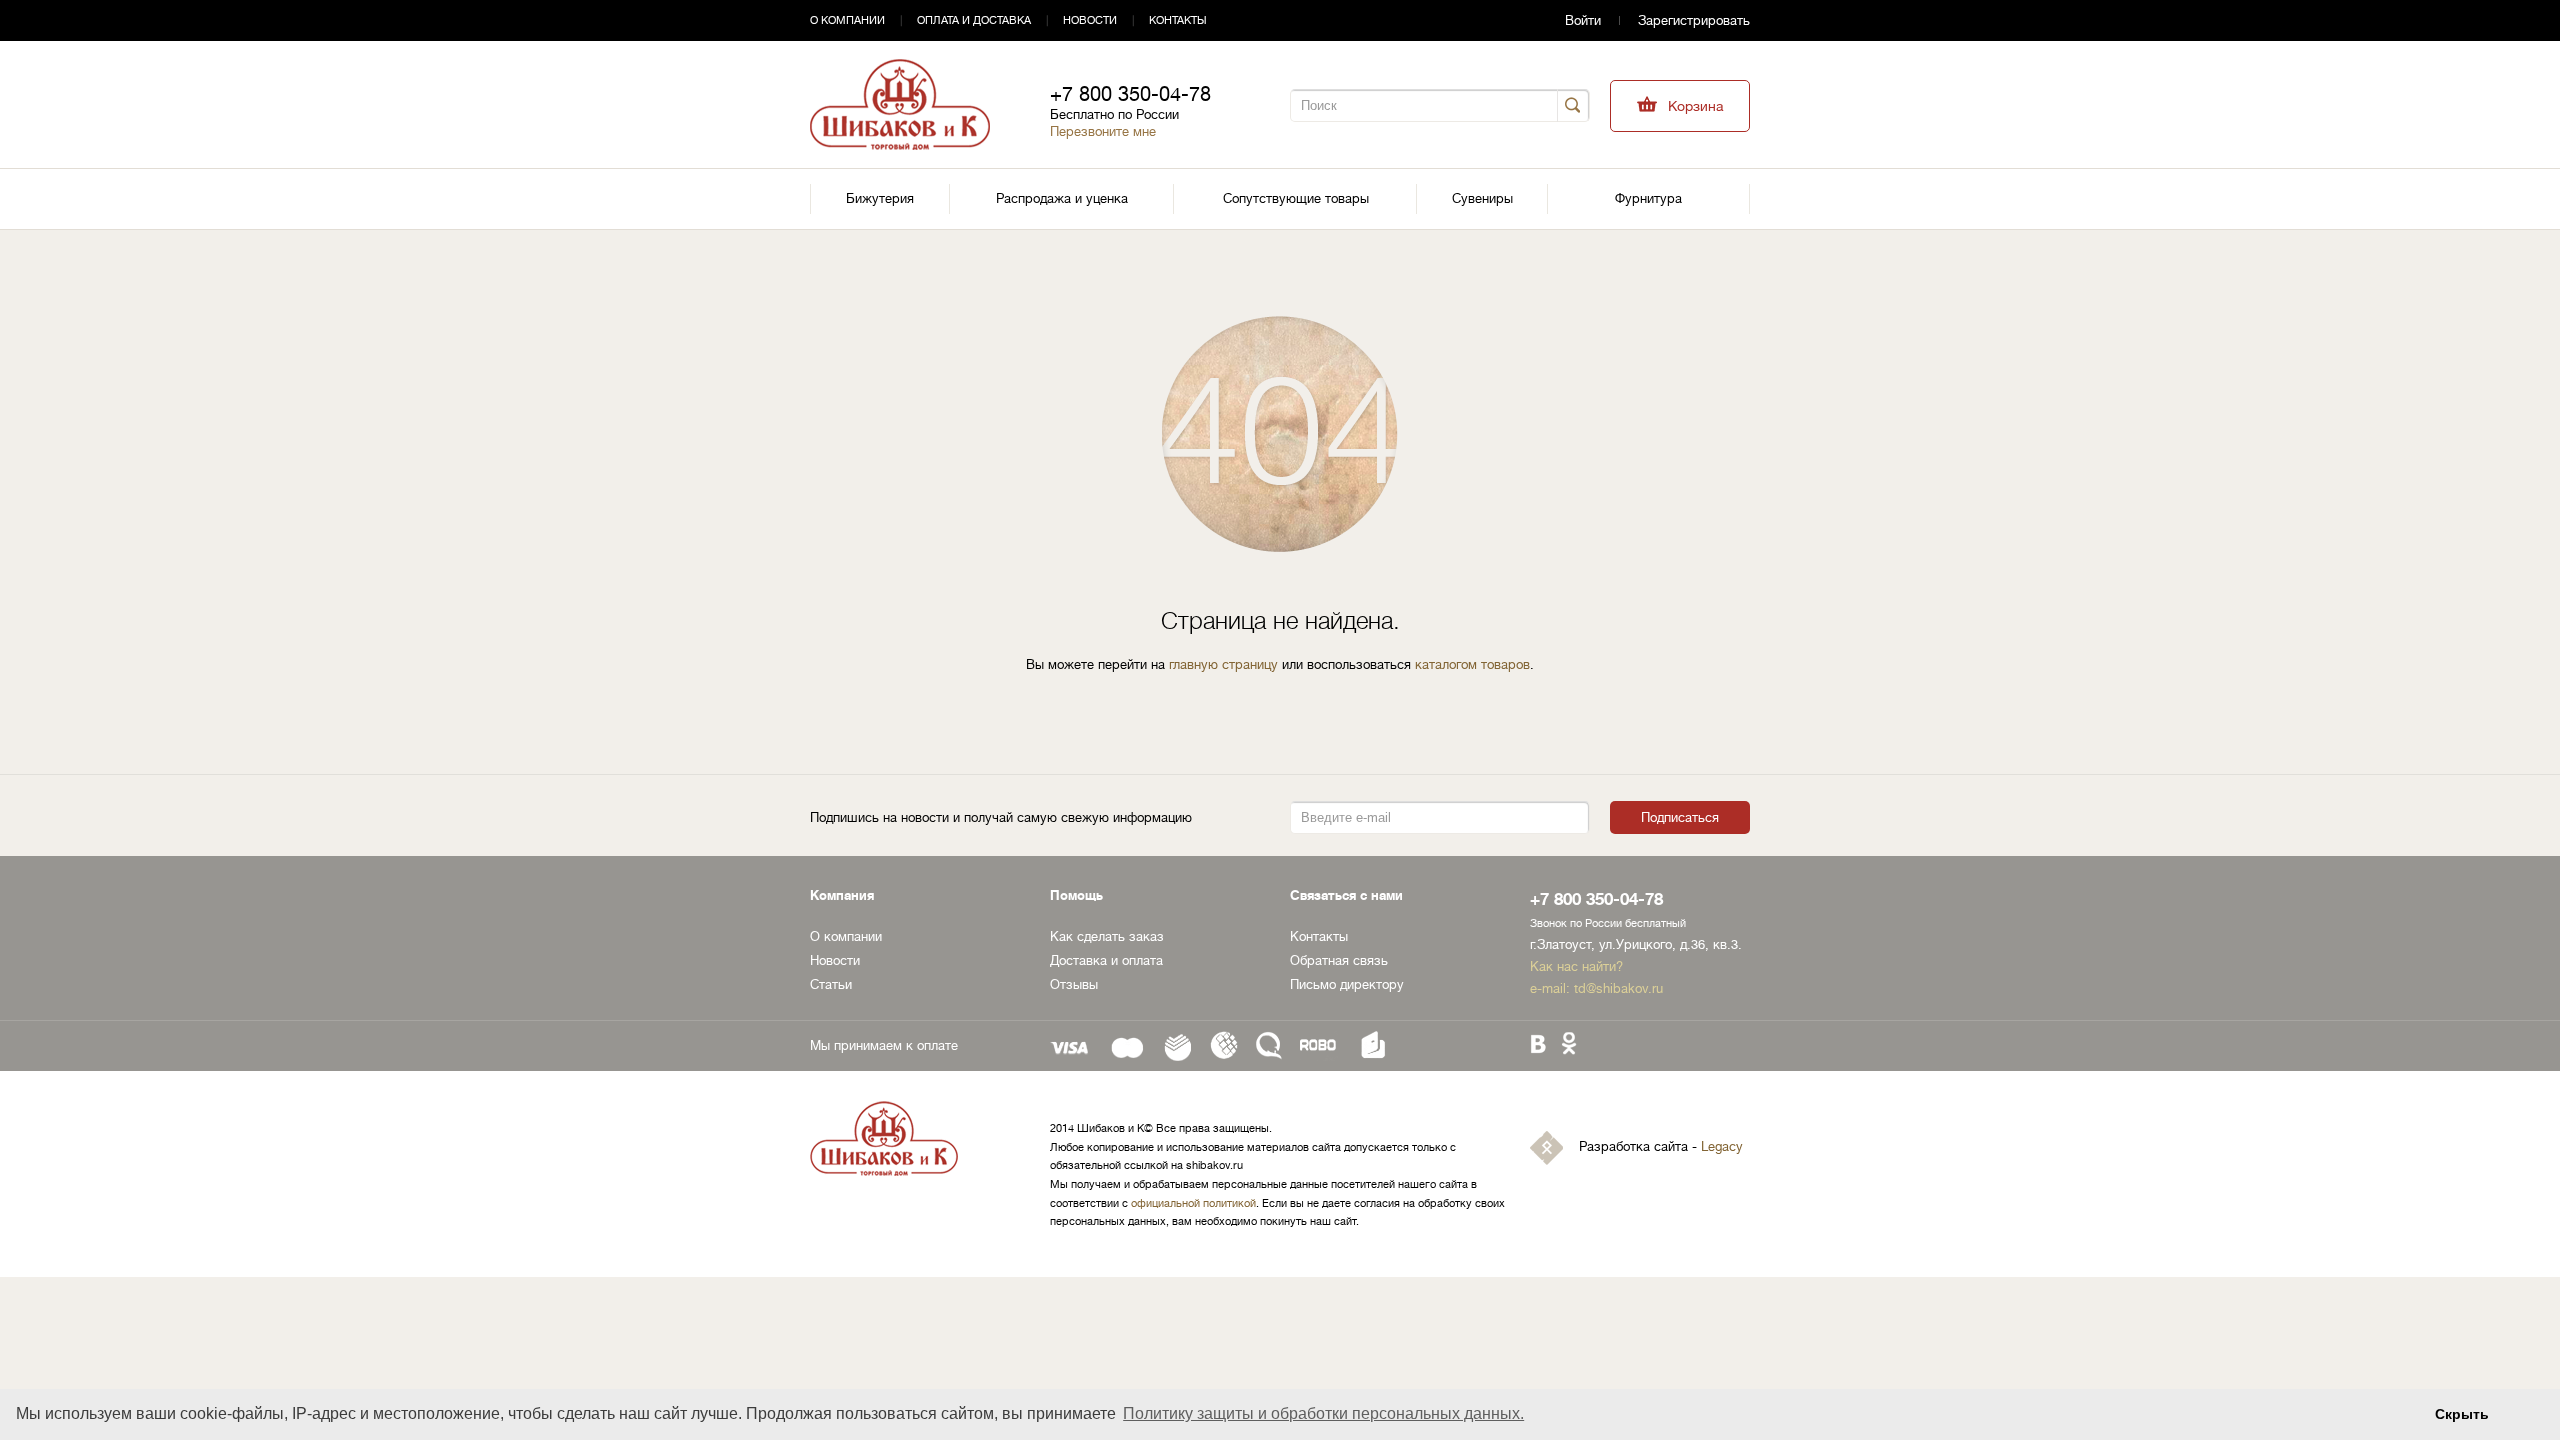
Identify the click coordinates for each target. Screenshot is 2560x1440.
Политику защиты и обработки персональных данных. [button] (1323, 1413)
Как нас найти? (1576, 966)
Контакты (1178, 20)
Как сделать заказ (1107, 936)
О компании (847, 20)
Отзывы (1074, 984)
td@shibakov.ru (1618, 988)
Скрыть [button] (2462, 1414)
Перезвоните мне (1103, 131)
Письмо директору (1347, 984)
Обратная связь (1339, 960)
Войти (1583, 20)
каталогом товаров (1472, 664)
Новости (1090, 20)
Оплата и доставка (974, 20)
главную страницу (1223, 664)
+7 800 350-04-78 (1130, 94)
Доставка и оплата (1106, 960)
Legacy (1722, 1147)
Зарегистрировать (1694, 20)
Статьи (831, 984)
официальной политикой (1193, 1203)
